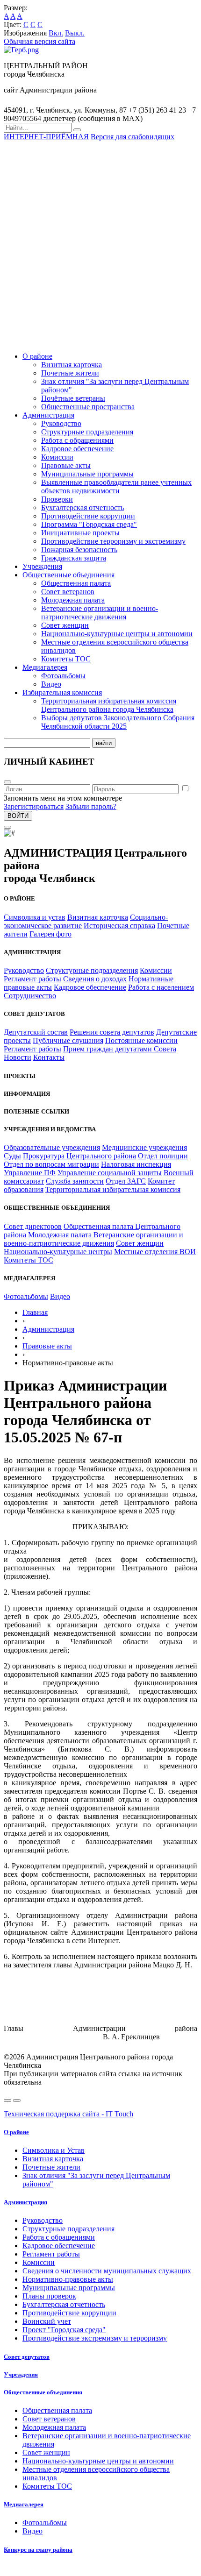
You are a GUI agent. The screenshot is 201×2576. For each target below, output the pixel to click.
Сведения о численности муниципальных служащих (107, 2271)
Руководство (61, 423)
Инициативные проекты (80, 533)
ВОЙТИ (18, 816)
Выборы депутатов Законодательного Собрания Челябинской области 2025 (118, 722)
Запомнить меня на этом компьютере (63, 798)
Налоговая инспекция (136, 1164)
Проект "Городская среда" (64, 2330)
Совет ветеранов (68, 592)
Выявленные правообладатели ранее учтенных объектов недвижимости (116, 486)
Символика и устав (35, 917)
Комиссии (57, 457)
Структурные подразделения (87, 432)
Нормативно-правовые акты (68, 2279)
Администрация (48, 415)
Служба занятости (75, 1181)
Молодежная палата (73, 600)
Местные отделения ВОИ (155, 1252)
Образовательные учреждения (52, 1147)
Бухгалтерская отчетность (83, 507)
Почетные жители (70, 373)
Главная (35, 1312)
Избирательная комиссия (62, 692)
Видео (51, 684)
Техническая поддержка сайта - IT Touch (68, 2114)
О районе (37, 356)
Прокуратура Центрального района (79, 1156)
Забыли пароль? (91, 806)
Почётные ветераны (73, 398)
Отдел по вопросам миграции (51, 1164)
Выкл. (75, 33)
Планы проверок (49, 2296)
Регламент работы (32, 979)
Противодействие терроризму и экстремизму (113, 541)
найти (104, 743)
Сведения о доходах (95, 979)
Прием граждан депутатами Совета (120, 1049)
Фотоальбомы (63, 676)
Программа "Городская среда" (89, 524)
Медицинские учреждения (144, 1147)
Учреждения (42, 566)
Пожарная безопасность (79, 550)
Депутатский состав (36, 1032)
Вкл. (56, 33)
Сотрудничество (30, 996)
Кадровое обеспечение (77, 449)
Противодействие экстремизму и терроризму (95, 2338)
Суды (12, 1156)
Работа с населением (161, 987)
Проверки (57, 499)
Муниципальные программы (87, 474)
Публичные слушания (68, 1040)
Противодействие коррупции (88, 516)
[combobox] (38, 128)
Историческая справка (119, 926)
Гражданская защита (74, 558)
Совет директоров (33, 1226)
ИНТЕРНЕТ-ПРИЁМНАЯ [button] (46, 137)
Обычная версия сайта (39, 41)
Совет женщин (65, 625)
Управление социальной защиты (110, 1173)
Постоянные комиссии (141, 1040)
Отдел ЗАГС (126, 1181)
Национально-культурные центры (58, 1252)
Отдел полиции (163, 1156)
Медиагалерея (45, 667)
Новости (18, 1057)
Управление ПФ (30, 1173)
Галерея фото (50, 934)
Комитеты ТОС (66, 659)
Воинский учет (47, 2321)
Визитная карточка (72, 365)
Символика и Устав (54, 2150)
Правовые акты (66, 465)
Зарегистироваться (34, 806)
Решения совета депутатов (112, 1032)
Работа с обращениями (77, 440)
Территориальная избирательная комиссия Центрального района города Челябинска (109, 705)
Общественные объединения (68, 575)
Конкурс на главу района (38, 2550)
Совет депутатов (27, 2357)
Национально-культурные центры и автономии (117, 634)
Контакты (49, 1057)
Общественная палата (76, 583)
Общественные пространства (88, 407)
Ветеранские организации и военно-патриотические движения (100, 613)
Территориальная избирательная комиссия (113, 1189)
